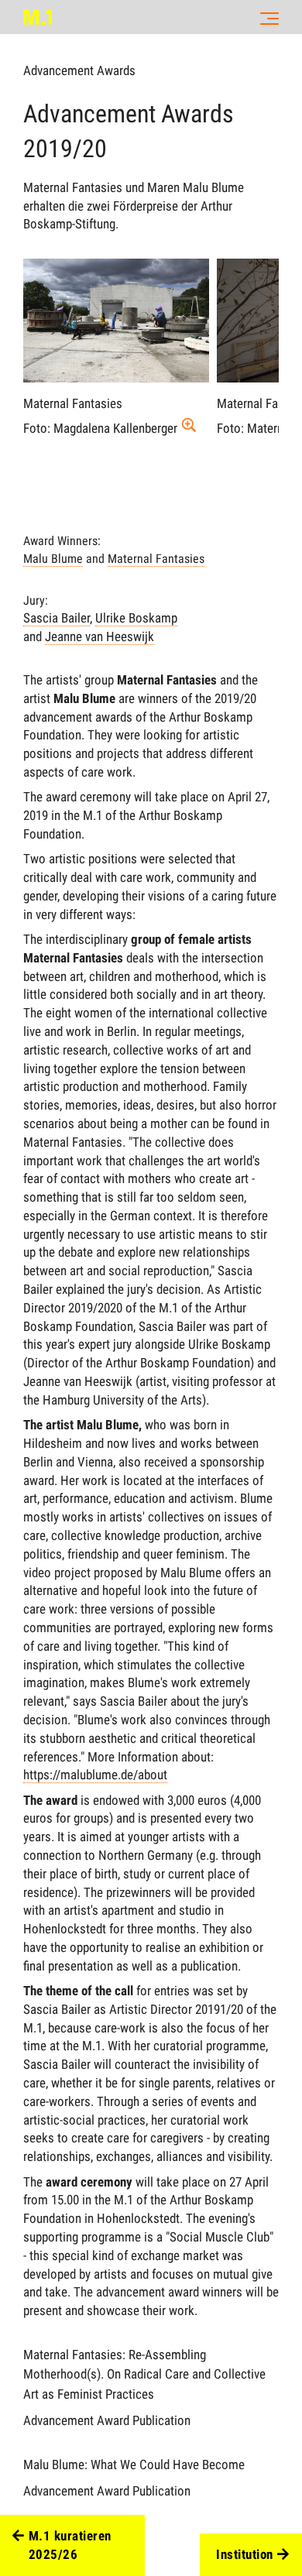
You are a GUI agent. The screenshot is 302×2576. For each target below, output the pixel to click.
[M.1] (38, 17)
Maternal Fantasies (156, 559)
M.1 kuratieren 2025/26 (70, 2545)
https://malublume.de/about (95, 1775)
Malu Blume (53, 559)
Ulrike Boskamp (136, 618)
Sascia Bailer (57, 618)
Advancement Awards (79, 70)
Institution (245, 2554)
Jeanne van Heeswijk (100, 636)
